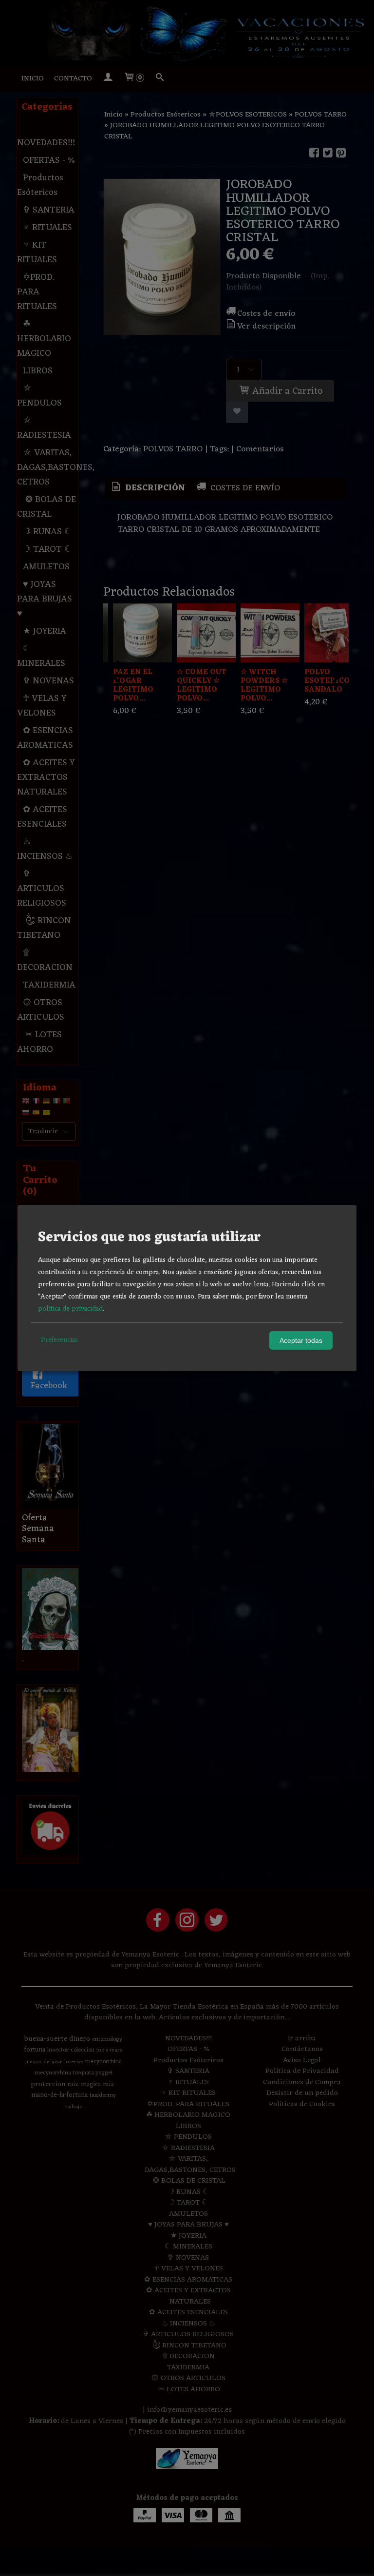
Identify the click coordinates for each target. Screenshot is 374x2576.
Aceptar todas (301, 1340)
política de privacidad (70, 1309)
